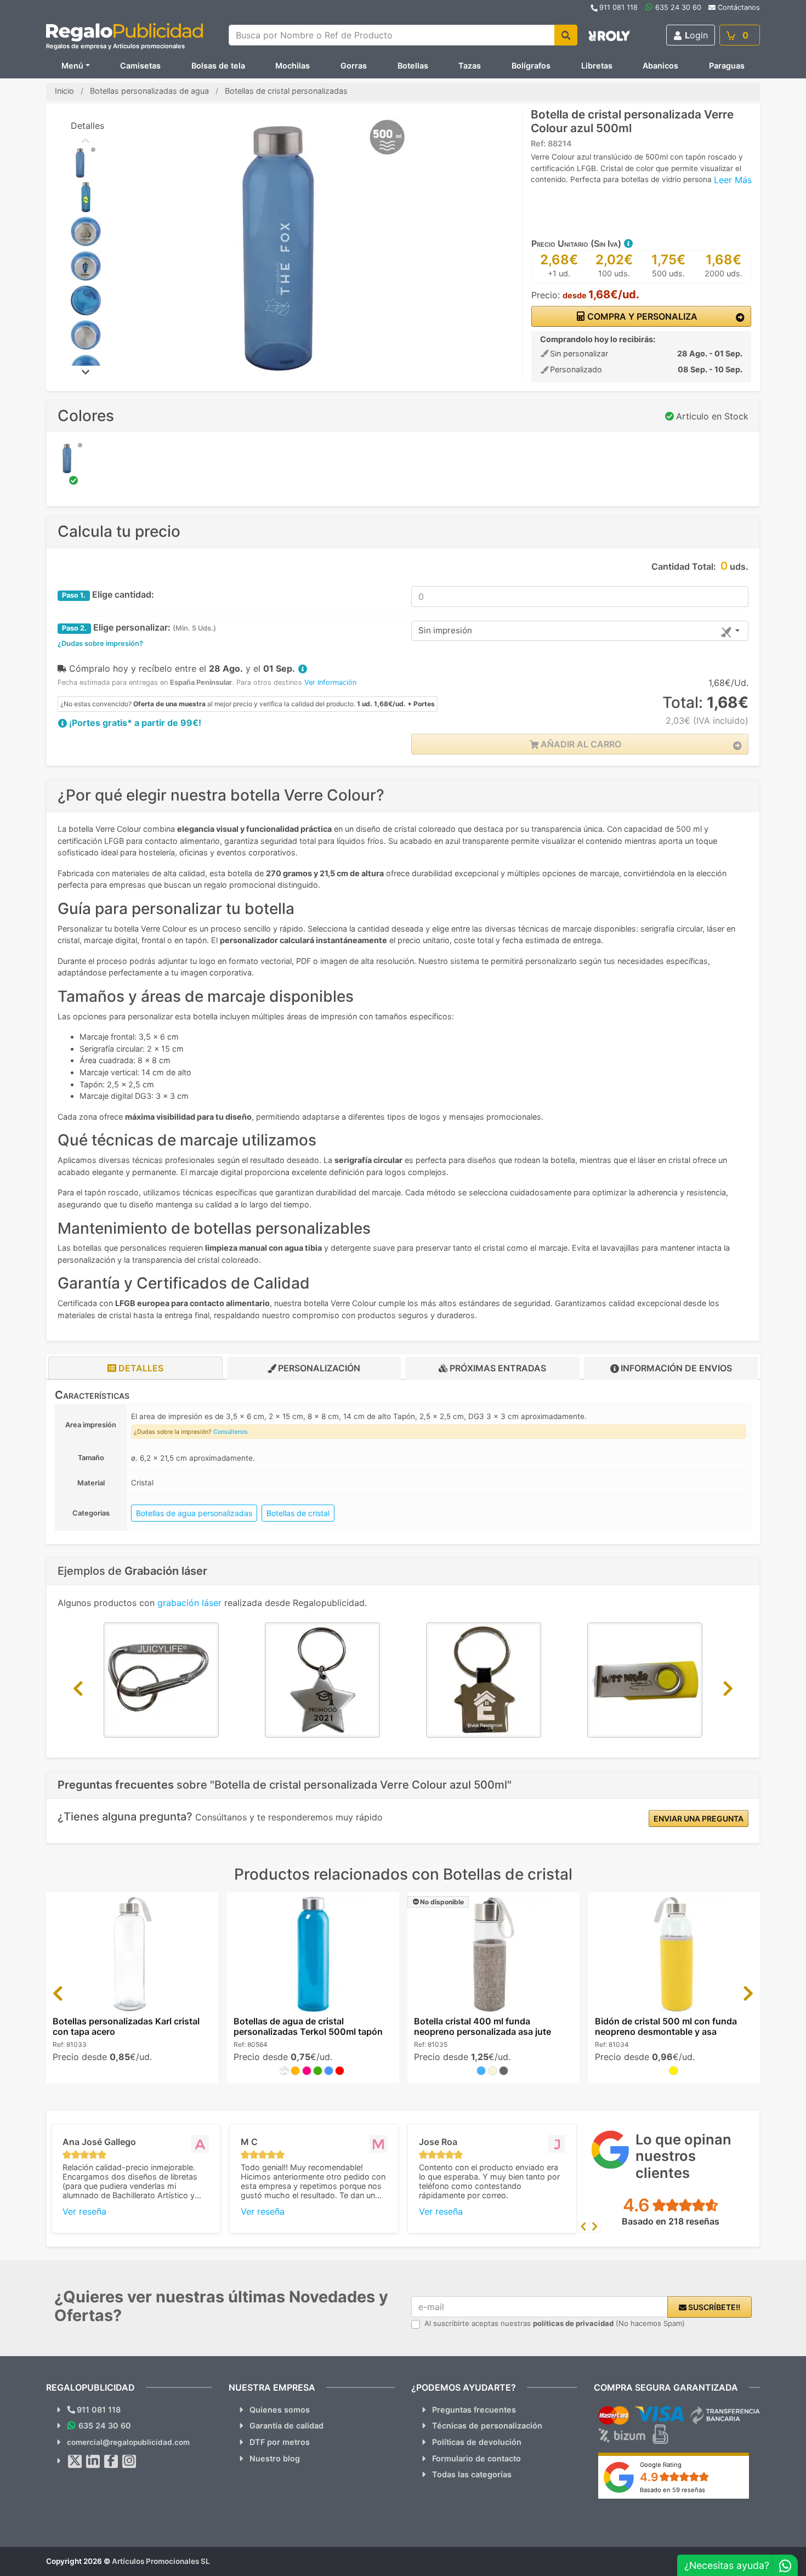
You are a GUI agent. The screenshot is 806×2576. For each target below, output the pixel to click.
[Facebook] (111, 2461)
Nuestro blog (275, 2458)
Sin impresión (445, 630)
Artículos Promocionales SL (161, 2561)
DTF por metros (280, 2442)
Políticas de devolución (477, 2442)
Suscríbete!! (713, 2307)
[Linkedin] (93, 2461)
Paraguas (727, 66)
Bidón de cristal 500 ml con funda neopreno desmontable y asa (666, 2026)
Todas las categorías (472, 2474)
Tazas (470, 66)
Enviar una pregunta (699, 1818)
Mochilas (293, 66)
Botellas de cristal (298, 1513)
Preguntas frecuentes (474, 2410)
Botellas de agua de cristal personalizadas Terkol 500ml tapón (308, 2026)
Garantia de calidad (286, 2425)
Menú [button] (72, 66)
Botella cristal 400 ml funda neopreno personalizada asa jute (483, 2026)
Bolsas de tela (218, 66)
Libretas (597, 66)
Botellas (413, 66)
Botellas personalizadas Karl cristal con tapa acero (126, 2026)
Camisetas (140, 66)
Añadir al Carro (580, 744)
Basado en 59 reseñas (672, 2490)
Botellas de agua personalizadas (194, 1513)
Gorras (354, 66)
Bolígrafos (531, 66)
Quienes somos (280, 2410)
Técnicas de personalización (487, 2425)
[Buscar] (566, 35)
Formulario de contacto (476, 2458)
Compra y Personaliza (641, 316)
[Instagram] (129, 2461)
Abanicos (660, 66)
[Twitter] (75, 2461)
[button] (628, 243)
